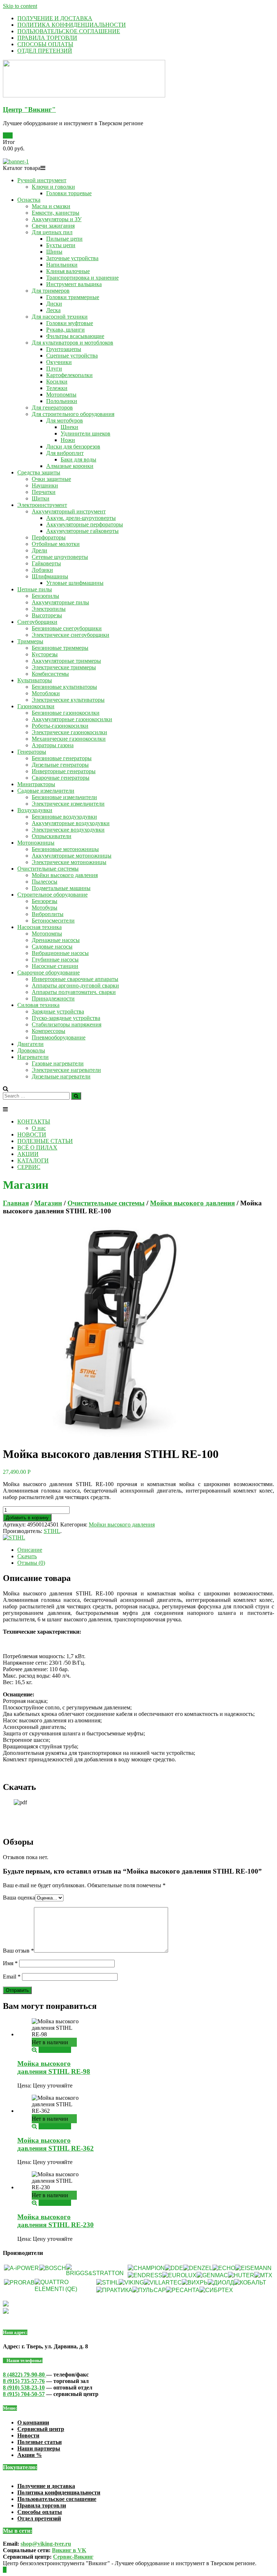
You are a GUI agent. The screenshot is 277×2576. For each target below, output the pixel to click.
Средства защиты (39, 472)
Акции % (30, 2455)
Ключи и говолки (53, 187)
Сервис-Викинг (73, 2557)
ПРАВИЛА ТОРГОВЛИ (47, 38)
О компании (33, 2422)
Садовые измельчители (46, 791)
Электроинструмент (42, 505)
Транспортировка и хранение (82, 278)
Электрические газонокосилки (69, 732)
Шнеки (69, 427)
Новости (28, 2435)
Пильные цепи (64, 239)
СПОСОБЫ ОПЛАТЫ (45, 44)
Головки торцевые (69, 193)
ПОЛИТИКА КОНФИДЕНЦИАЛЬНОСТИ (72, 25)
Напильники (62, 265)
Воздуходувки (35, 810)
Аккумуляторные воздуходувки (71, 823)
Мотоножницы (36, 843)
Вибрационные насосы (60, 953)
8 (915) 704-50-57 (24, 2394)
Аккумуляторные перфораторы (85, 524)
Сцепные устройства (72, 356)
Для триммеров (51, 291)
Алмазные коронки (70, 466)
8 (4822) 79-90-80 (25, 2375)
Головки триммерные (73, 297)
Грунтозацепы (64, 349)
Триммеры (30, 641)
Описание (30, 1550)
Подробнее (52, 2050)
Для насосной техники (60, 317)
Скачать (27, 1556)
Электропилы (49, 609)
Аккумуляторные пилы (60, 602)
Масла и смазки (51, 206)
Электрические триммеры (64, 667)
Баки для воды (78, 459)
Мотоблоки (46, 693)
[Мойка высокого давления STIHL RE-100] (111, 1436)
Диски (54, 304)
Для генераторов (52, 408)
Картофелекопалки (69, 375)
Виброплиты (48, 914)
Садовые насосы (52, 947)
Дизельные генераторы (60, 765)
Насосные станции (55, 966)
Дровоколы (31, 1050)
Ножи (68, 440)
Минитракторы (36, 784)
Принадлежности (53, 998)
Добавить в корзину (27, 1518)
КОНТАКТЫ (34, 1121)
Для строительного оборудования (73, 414)
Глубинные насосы (55, 960)
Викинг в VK (69, 2550)
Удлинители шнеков (85, 433)
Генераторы (32, 752)
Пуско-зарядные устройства (66, 1018)
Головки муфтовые (70, 323)
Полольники (62, 401)
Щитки (41, 498)
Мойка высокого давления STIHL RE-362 (56, 2144)
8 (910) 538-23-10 (24, 2387)
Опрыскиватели (52, 836)
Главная (16, 1203)
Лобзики (42, 570)
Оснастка (29, 200)
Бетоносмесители (53, 921)
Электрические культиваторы (68, 700)
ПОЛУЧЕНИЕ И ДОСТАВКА (55, 18)
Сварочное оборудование (49, 972)
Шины (54, 252)
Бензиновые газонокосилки (66, 713)
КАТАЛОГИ (33, 1160)
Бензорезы (45, 901)
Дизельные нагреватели (61, 1076)
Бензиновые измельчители (64, 797)
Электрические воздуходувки (68, 830)
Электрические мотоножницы (69, 862)
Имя (10, 1963)
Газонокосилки (36, 706)
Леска (53, 310)
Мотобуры (45, 908)
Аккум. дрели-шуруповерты (81, 518)
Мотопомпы (61, 395)
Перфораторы (49, 537)
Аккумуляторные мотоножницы (72, 856)
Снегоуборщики (37, 622)
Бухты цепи (61, 245)
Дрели (39, 550)
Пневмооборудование (59, 1037)
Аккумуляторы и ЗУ (57, 219)
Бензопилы (45, 596)
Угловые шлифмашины (75, 583)
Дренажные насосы (56, 940)
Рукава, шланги (65, 330)
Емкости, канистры (56, 213)
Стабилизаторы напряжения (67, 1024)
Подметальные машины (61, 888)
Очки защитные (51, 479)
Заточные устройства (72, 258)
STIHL (52, 1531)
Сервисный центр (41, 2429)
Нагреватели (33, 1057)
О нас (39, 1128)
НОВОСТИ (32, 1134)
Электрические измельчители (68, 804)
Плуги (54, 369)
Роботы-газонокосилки (60, 726)
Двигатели (30, 1044)
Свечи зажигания (53, 226)
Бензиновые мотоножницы (65, 849)
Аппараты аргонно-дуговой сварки (75, 985)
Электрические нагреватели (66, 1070)
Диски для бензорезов (73, 446)
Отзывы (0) (31, 1563)
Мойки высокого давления (65, 875)
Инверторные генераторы (64, 771)
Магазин (48, 1203)
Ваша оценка (19, 1898)
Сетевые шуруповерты (60, 557)
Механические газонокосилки (69, 739)
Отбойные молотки (56, 544)
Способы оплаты (40, 2512)
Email (12, 1977)
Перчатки (44, 492)
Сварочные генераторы (61, 778)
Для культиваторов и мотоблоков (72, 343)
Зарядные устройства (58, 1011)
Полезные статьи (39, 2442)
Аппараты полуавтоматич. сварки (74, 992)
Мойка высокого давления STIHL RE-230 (56, 2221)
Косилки (57, 382)
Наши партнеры (39, 2448)
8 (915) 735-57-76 (24, 2381)
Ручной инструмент (42, 180)
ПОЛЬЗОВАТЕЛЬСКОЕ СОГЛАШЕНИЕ (69, 31)
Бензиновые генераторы (62, 758)
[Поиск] (76, 1096)
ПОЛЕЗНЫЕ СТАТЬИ (45, 1141)
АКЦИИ (28, 1154)
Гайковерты (46, 563)
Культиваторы (35, 680)
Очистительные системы (48, 869)
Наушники (45, 485)
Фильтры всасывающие (75, 336)
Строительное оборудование (52, 895)
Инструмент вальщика (74, 284)
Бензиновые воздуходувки (64, 817)
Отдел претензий (39, 2518)
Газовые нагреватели (58, 1063)
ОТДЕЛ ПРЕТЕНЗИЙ (45, 51)
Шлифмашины (50, 576)
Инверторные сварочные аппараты (75, 979)
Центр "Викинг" (29, 109)
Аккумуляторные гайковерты (82, 531)
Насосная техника (39, 927)
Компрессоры (49, 1031)
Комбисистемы (50, 674)
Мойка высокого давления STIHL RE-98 (54, 2067)
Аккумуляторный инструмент (69, 511)
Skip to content (20, 6)
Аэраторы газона (53, 745)
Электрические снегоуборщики (71, 635)
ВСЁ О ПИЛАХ (37, 1147)
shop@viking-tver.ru (46, 2544)
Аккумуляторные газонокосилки (72, 719)
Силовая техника (38, 1005)
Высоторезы (47, 615)
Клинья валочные (68, 271)
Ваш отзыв (18, 1951)
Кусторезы (45, 654)
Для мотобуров (65, 420)
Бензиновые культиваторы (64, 687)
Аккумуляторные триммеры (66, 661)
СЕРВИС (29, 1167)
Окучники (59, 362)
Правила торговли (42, 2505)
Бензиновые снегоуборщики (67, 628)
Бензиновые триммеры (60, 648)
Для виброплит (65, 453)
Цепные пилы (35, 589)
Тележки (57, 388)
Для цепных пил (52, 232)
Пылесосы (45, 882)
